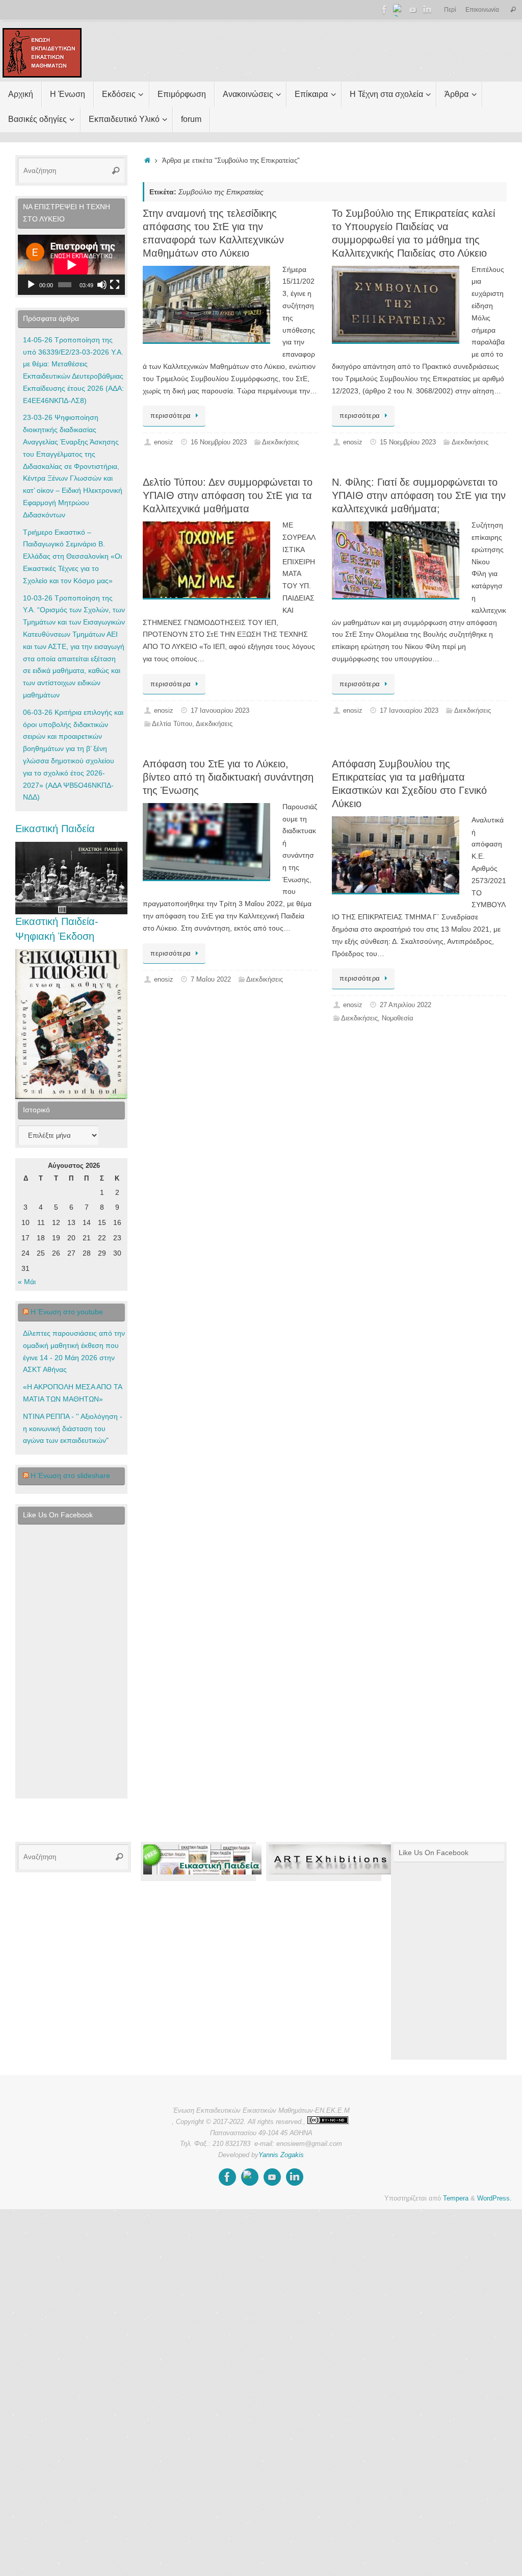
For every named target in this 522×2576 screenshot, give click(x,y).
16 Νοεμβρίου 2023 (219, 442)
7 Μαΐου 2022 (211, 980)
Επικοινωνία (482, 10)
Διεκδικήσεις (280, 442)
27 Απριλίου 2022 (406, 1005)
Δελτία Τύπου (172, 724)
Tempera (456, 2198)
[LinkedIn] (427, 10)
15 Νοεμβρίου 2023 (408, 442)
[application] (71, 265)
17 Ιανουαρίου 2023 (220, 711)
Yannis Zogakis (281, 2155)
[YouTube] (413, 10)
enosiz (164, 442)
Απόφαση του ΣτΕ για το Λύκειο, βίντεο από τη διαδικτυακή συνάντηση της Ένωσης (228, 777)
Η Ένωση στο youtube (67, 1312)
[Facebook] (384, 10)
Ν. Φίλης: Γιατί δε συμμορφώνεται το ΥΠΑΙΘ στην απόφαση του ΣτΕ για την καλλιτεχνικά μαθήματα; (419, 495)
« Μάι (27, 1282)
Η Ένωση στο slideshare (70, 1475)
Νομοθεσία (398, 1018)
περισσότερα (171, 416)
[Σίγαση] (102, 285)
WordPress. (494, 2198)
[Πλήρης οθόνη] (115, 285)
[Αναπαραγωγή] (31, 285)
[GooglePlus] (399, 10)
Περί (450, 10)
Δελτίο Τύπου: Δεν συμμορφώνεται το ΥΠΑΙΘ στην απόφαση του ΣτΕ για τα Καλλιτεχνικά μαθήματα (228, 495)
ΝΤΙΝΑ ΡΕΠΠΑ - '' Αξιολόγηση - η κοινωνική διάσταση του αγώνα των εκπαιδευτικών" (73, 1429)
